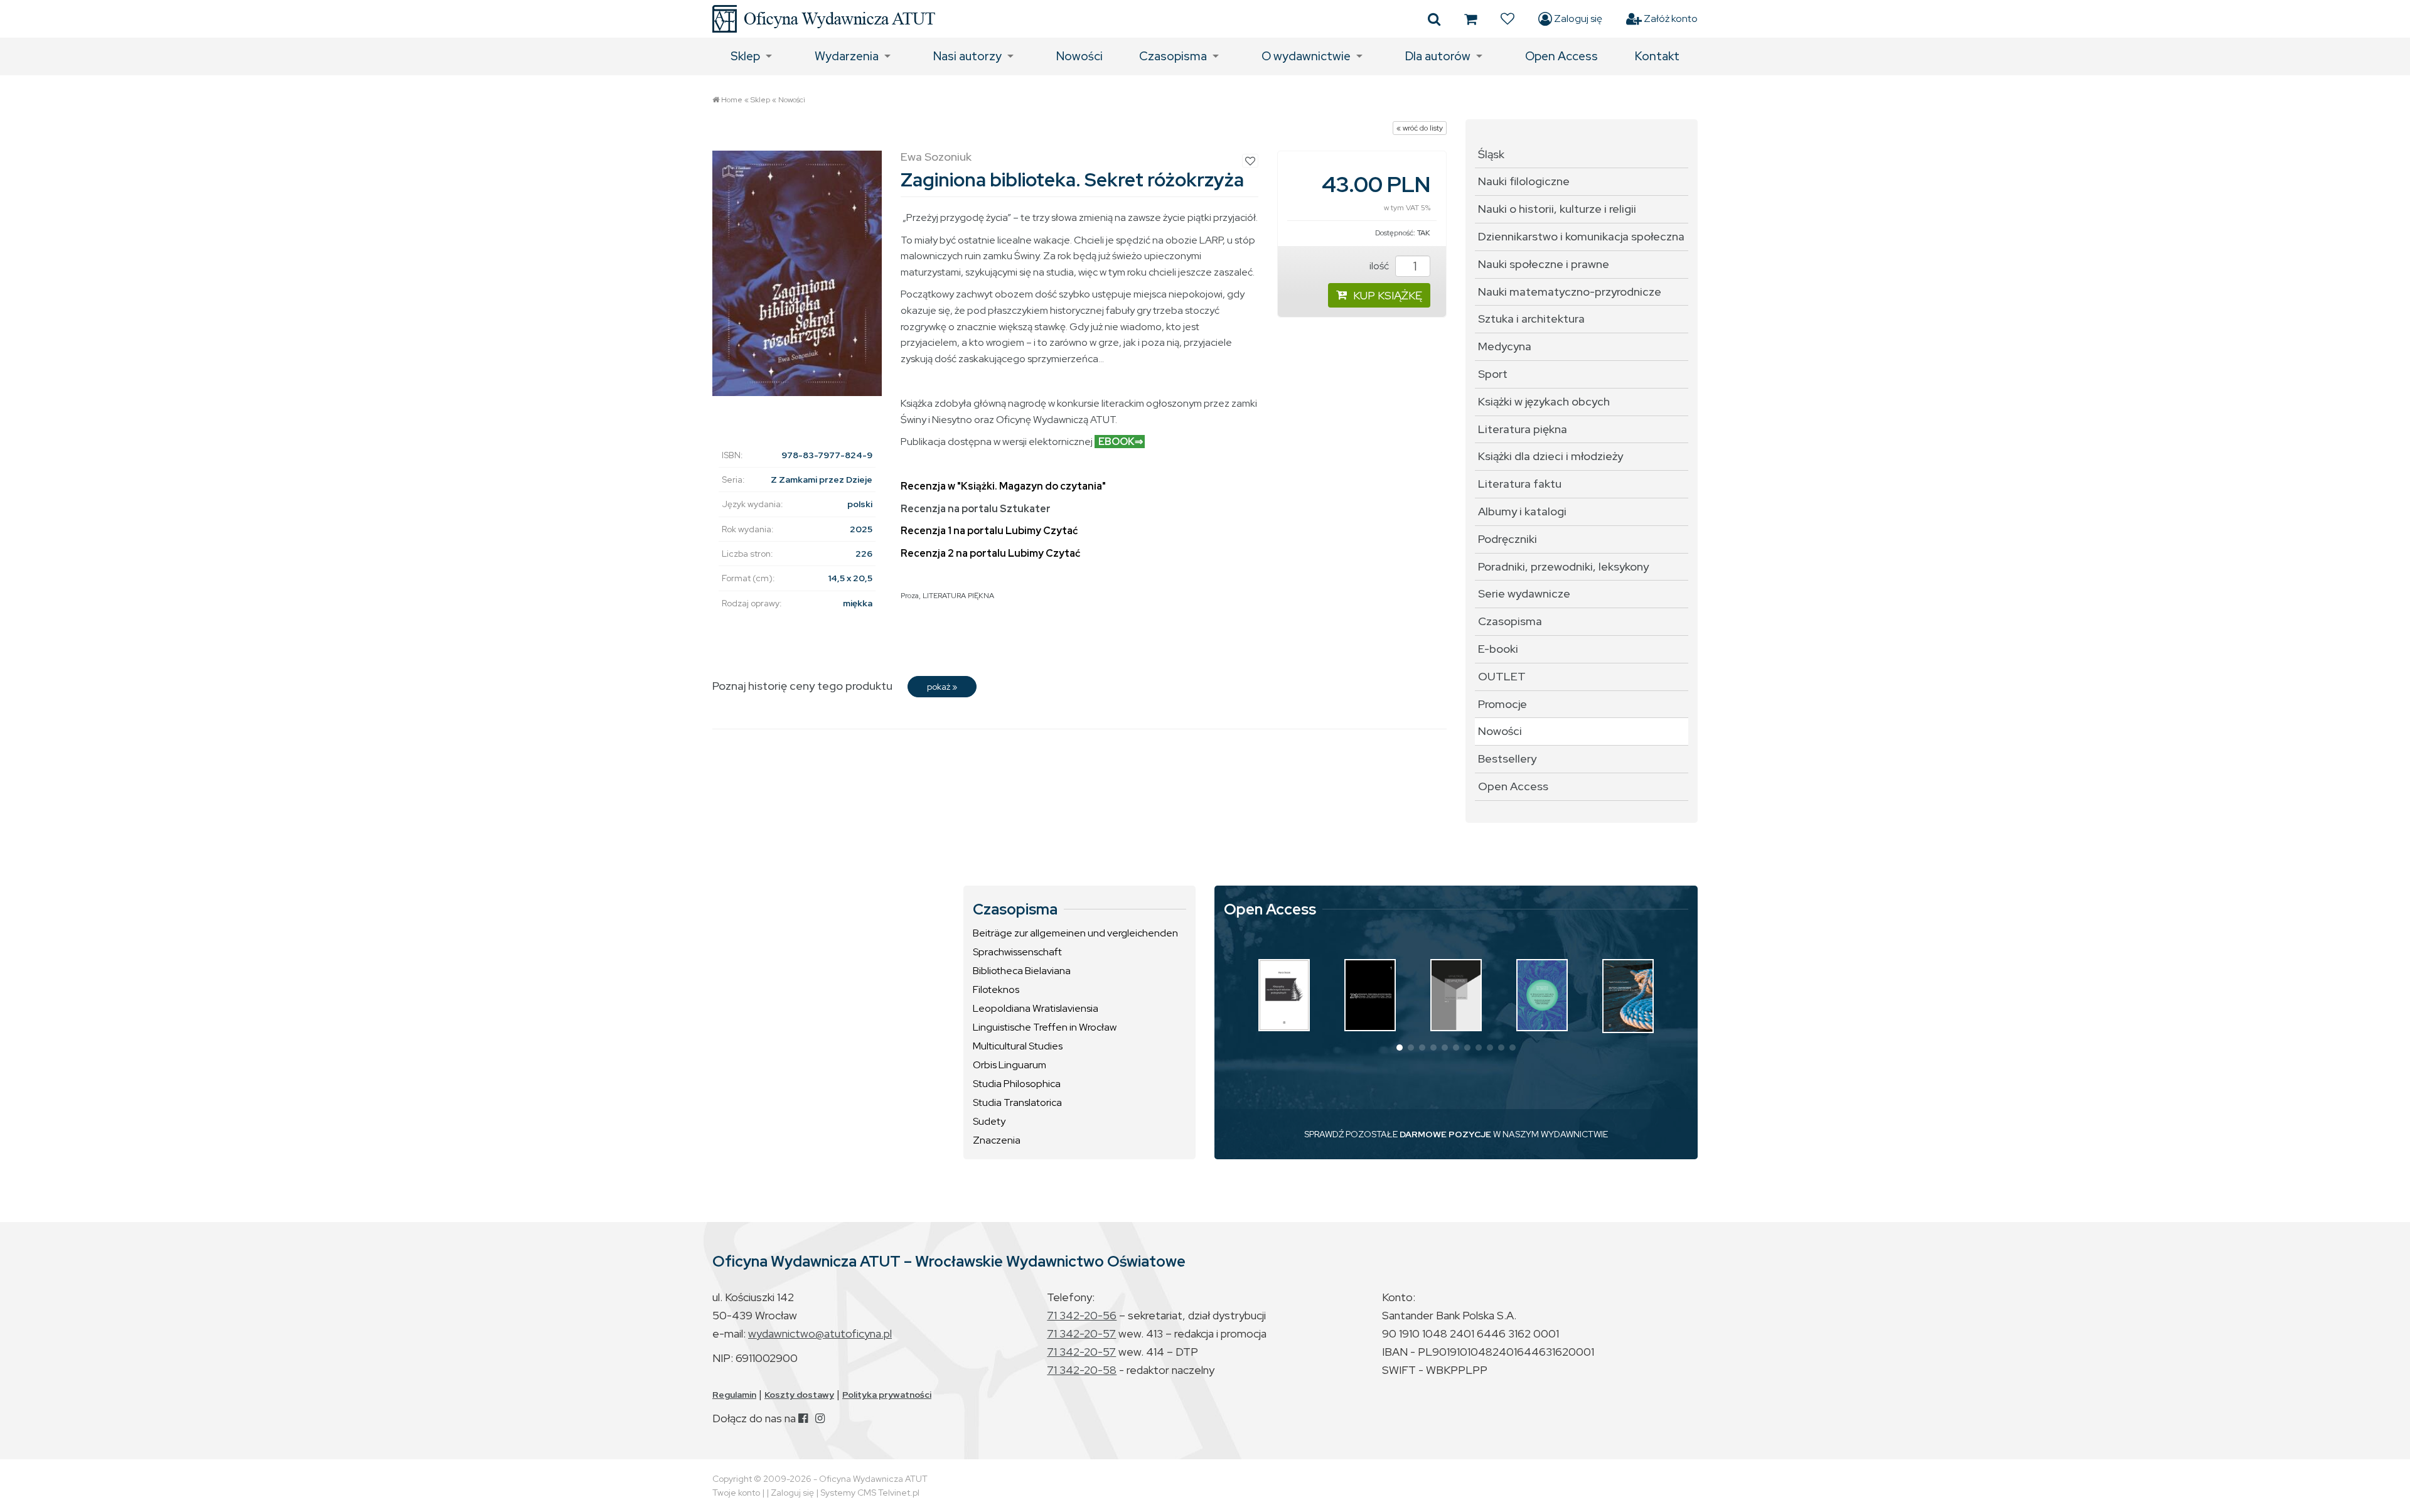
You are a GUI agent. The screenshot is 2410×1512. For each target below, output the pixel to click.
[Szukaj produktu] (1434, 19)
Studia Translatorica (1017, 1102)
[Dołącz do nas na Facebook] (803, 1418)
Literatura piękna (1523, 429)
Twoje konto (736, 1493)
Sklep (745, 56)
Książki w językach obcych (1544, 401)
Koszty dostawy (799, 1395)
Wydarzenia (847, 56)
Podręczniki (1508, 539)
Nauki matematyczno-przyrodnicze (1570, 292)
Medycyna (1505, 346)
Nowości (1079, 56)
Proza (910, 596)
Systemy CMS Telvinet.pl (870, 1493)
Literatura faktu (1520, 484)
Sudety (989, 1121)
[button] (1400, 1048)
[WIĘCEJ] (1284, 995)
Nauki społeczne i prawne (1544, 264)
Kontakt (1657, 56)
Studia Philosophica (1017, 1084)
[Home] (824, 19)
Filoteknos (996, 989)
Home (732, 100)
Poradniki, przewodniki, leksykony (1563, 566)
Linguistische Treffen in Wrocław (1045, 1027)
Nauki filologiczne (1524, 181)
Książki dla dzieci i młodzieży (1550, 456)
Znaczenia (997, 1140)
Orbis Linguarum (1010, 1065)
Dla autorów (1438, 56)
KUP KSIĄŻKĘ (1388, 295)
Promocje (1502, 704)
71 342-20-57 (1081, 1333)
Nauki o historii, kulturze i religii (1557, 209)
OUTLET (1502, 676)
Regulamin (734, 1395)
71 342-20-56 (1082, 1315)
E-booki (1498, 649)
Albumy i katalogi (1522, 511)
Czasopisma (1173, 56)
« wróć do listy (1420, 128)
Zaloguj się (1577, 19)
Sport (1493, 374)
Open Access (1561, 56)
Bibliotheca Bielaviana (1022, 971)
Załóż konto (1670, 19)
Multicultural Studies (1018, 1046)
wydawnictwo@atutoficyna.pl (820, 1333)
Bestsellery (1507, 759)
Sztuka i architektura (1531, 319)
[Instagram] (820, 1418)
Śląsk (1491, 154)
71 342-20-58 (1082, 1370)
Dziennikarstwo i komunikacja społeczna (1581, 236)
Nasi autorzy (967, 56)
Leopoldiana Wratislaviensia (1036, 1008)
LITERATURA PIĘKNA (958, 596)
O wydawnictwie (1306, 56)
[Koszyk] (1470, 19)
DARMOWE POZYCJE (1445, 1134)
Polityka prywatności (887, 1395)
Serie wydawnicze (1524, 593)
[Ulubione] (1508, 19)
